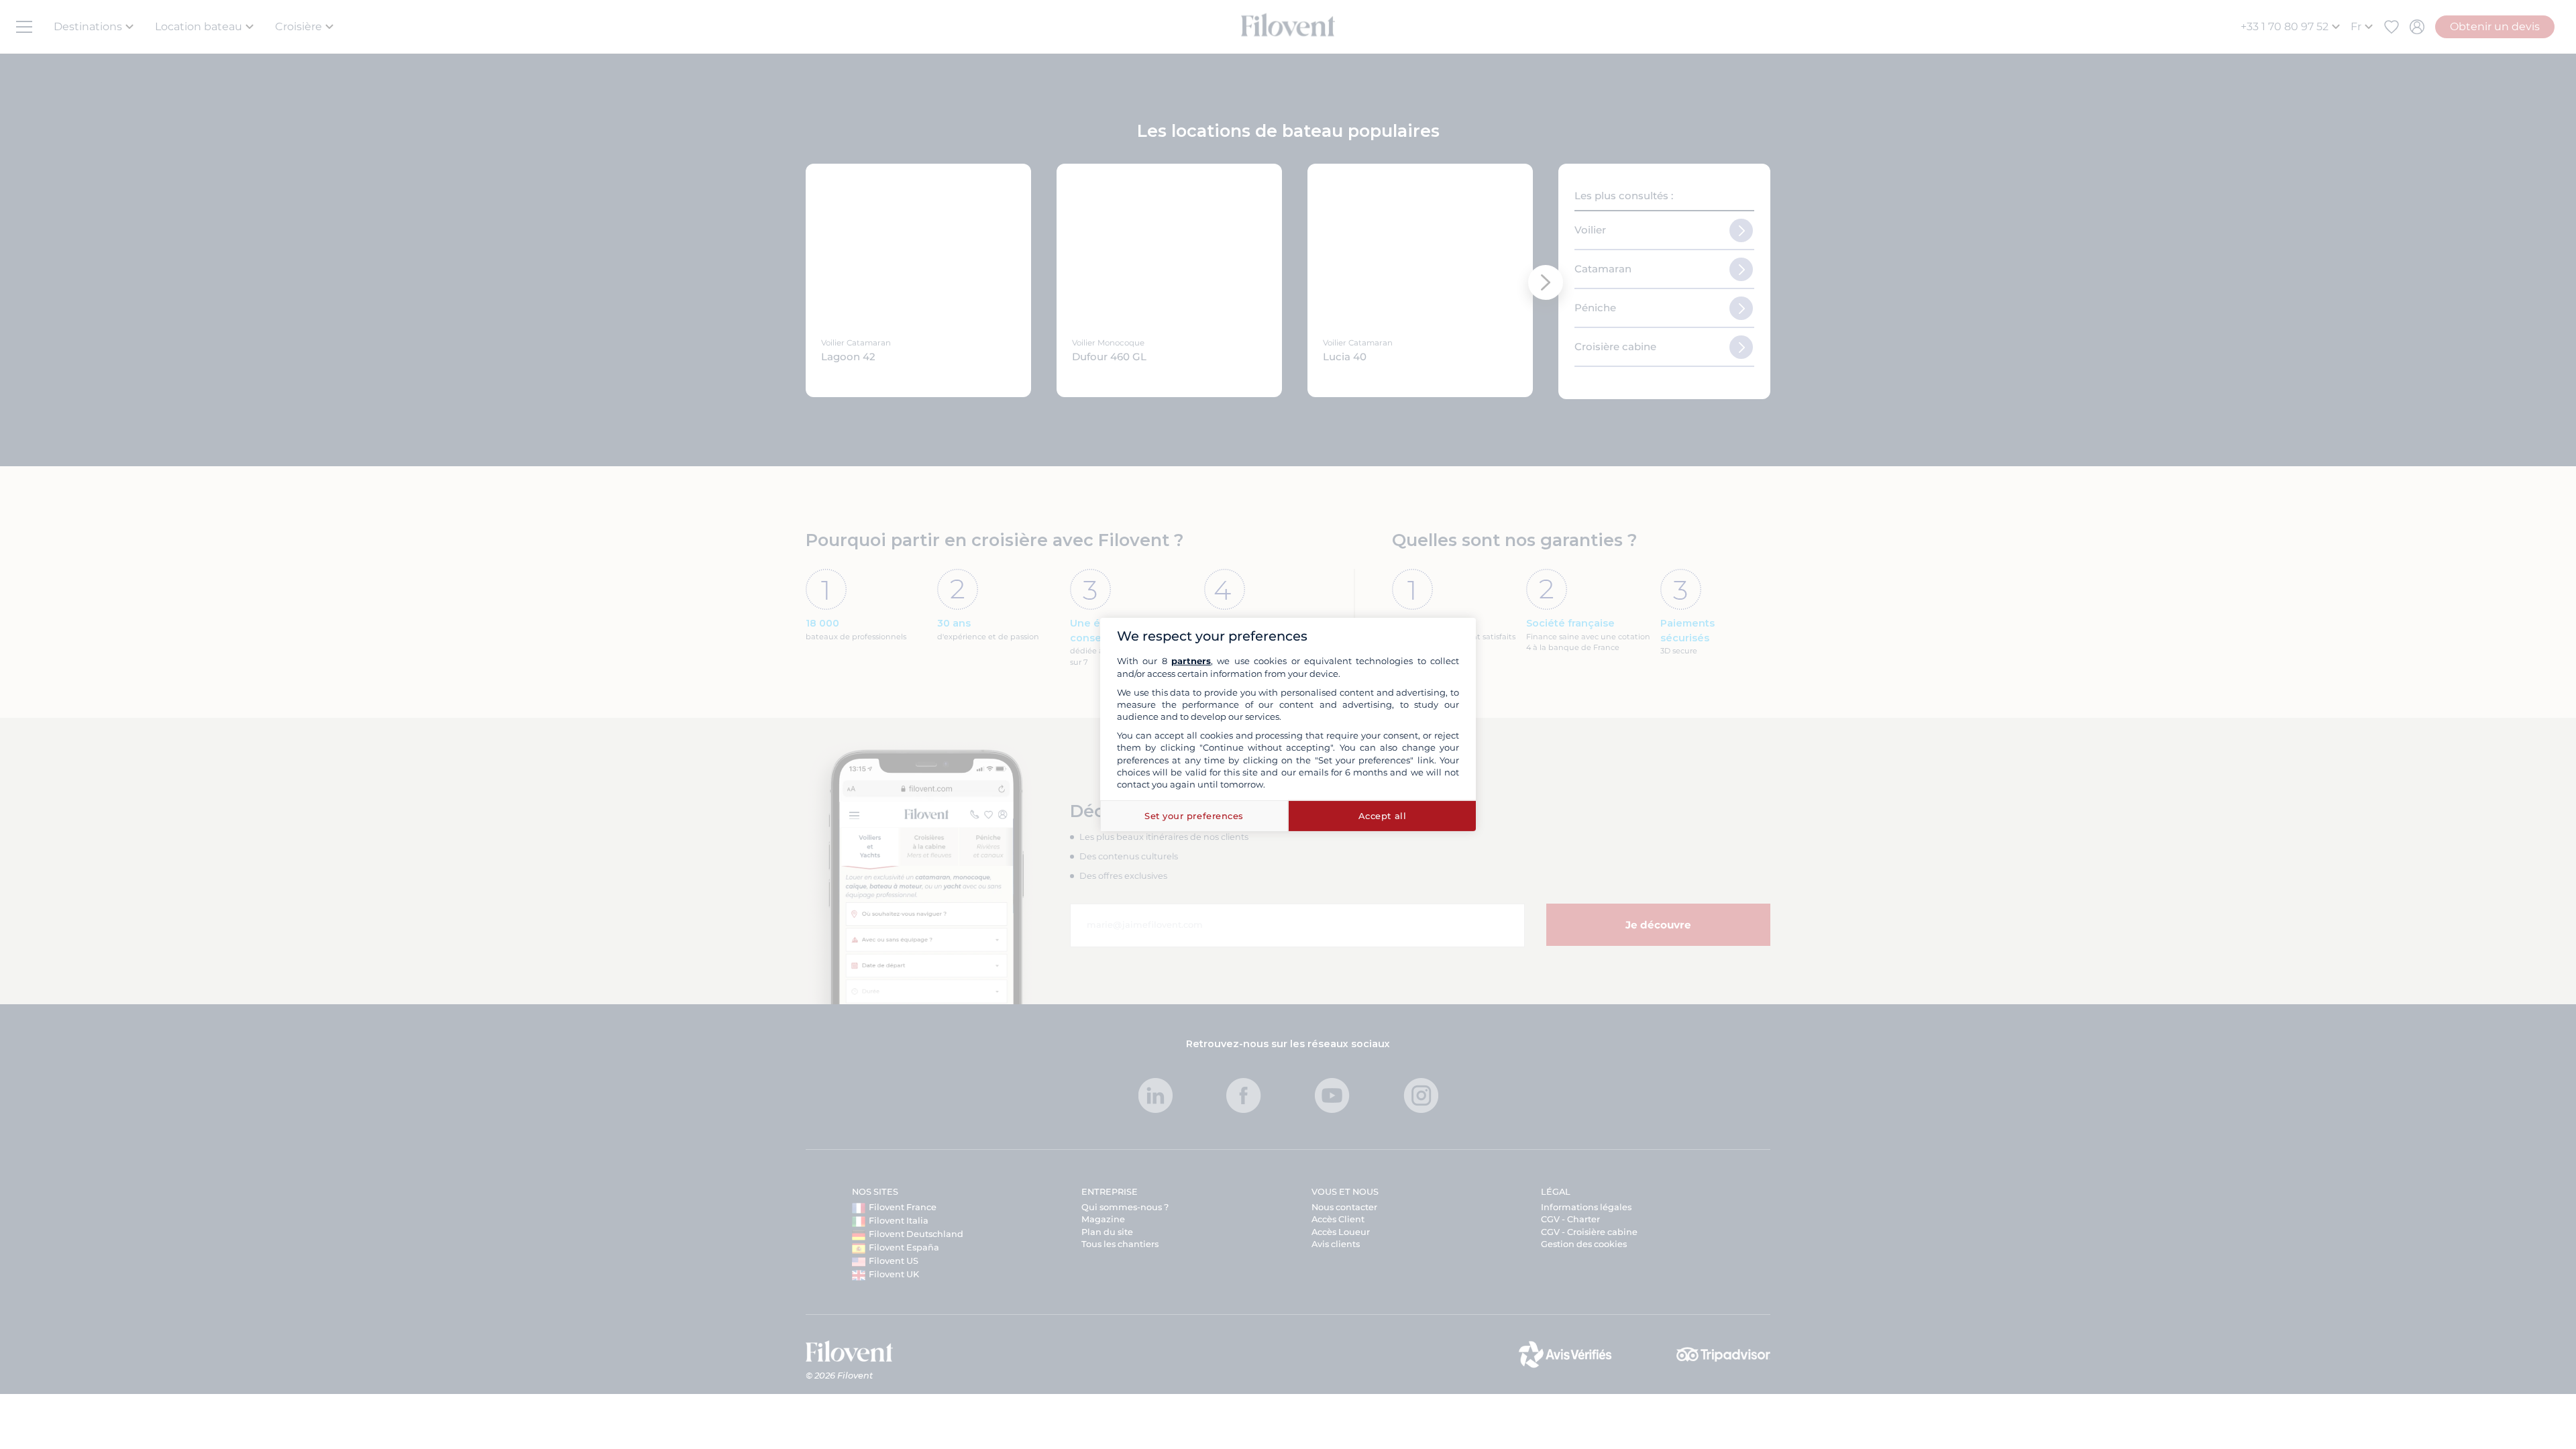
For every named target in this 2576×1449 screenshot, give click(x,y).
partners (1191, 661)
